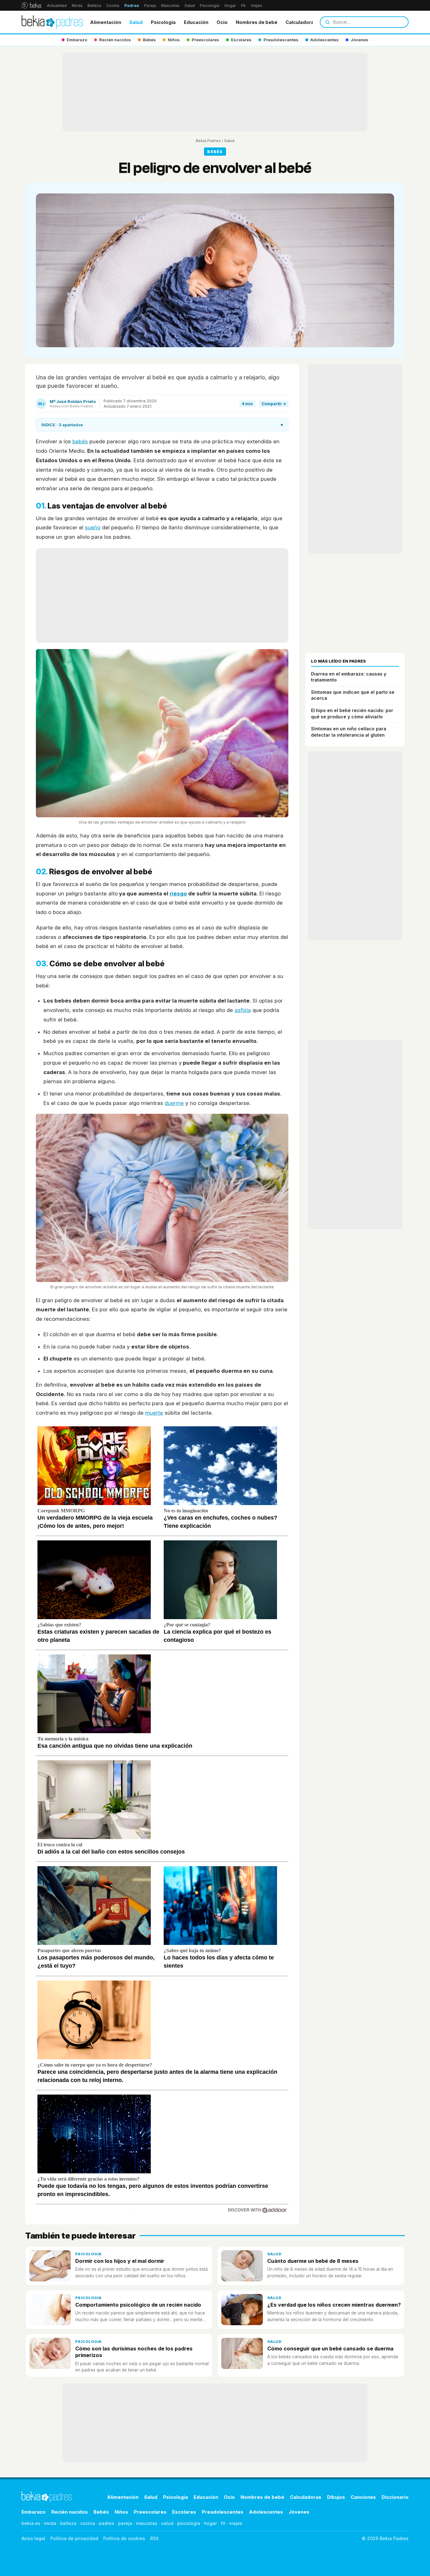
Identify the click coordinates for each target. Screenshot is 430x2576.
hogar (210, 2523)
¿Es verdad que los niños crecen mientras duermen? (334, 2305)
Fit (243, 6)
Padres (132, 6)
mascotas (147, 2523)
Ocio (222, 22)
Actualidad (57, 6)
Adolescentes (266, 2512)
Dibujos (336, 2497)
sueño (93, 527)
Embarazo (34, 2512)
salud (167, 2523)
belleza (68, 2523)
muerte (154, 1413)
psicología (189, 2523)
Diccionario (395, 2497)
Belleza (94, 6)
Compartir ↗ (274, 404)
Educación (196, 22)
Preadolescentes (223, 2512)
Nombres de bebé (257, 22)
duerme (174, 1103)
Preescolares (150, 2512)
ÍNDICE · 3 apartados (162, 425)
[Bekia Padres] (52, 22)
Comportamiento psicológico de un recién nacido (138, 2305)
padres (107, 2523)
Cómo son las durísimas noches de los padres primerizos (134, 2352)
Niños (121, 2512)
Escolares (184, 2512)
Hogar (230, 6)
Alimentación (106, 22)
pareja (125, 2523)
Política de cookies (124, 2538)
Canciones (363, 2497)
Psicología (210, 6)
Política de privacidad (74, 2538)
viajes (236, 2523)
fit (223, 2523)
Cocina (113, 6)
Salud (190, 6)
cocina (88, 2523)
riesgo (178, 894)
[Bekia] (31, 5)
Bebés (101, 2512)
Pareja (150, 6)
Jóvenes (299, 2512)
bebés (80, 441)
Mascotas (170, 6)
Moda (77, 6)
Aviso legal (33, 2538)
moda (50, 2523)
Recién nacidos (70, 2512)
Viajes (256, 6)
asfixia (243, 1010)
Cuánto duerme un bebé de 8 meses (313, 2261)
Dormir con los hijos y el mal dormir (120, 2261)
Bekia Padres (208, 141)
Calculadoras (301, 22)
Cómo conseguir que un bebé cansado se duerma (330, 2349)
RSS (154, 2538)
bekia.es (31, 2523)
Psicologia (163, 22)
